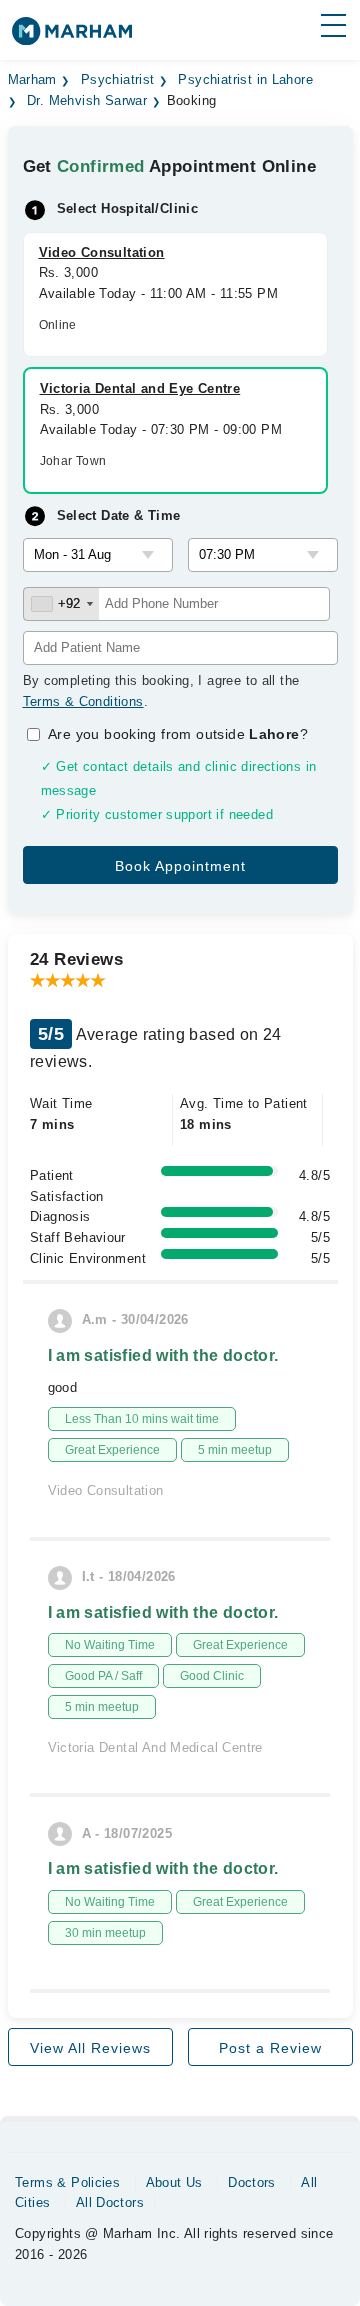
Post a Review (270, 2048)
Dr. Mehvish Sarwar (87, 101)
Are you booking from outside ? (178, 734)
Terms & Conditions (83, 701)
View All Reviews (90, 2048)
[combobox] (61, 604)
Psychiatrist (118, 80)
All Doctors (110, 2202)
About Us (174, 2182)
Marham (32, 80)
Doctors (252, 2182)
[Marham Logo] (72, 37)
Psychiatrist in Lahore (245, 80)
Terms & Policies (67, 2182)
